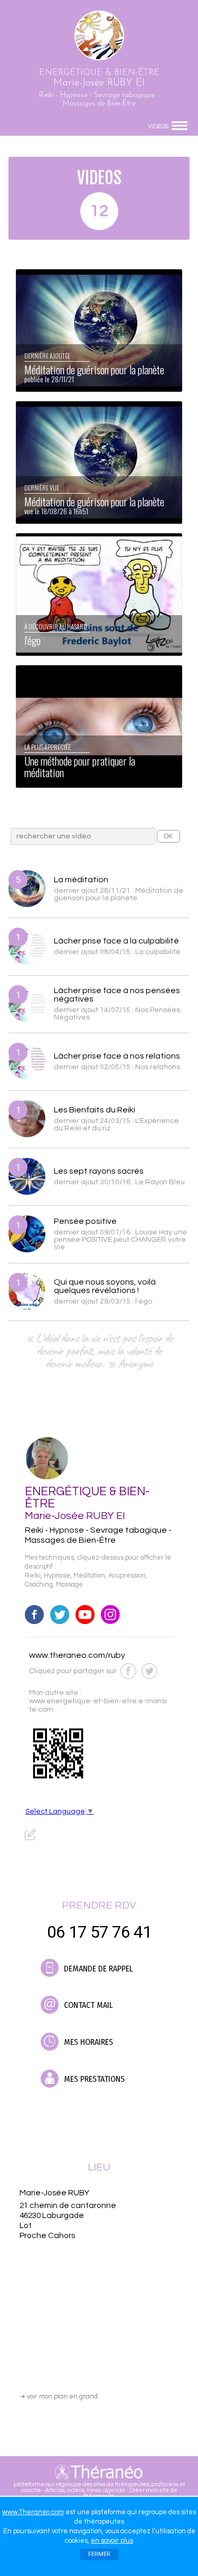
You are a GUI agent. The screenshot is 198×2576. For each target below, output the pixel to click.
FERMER (99, 2554)
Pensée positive (85, 1221)
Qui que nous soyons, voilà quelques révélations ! (105, 1286)
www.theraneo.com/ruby (77, 1655)
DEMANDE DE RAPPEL (97, 1969)
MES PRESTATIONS (93, 2079)
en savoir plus (112, 2541)
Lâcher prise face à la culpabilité (116, 941)
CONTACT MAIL (87, 2005)
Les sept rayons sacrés (99, 1171)
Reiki (33, 1576)
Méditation (89, 1576)
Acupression (127, 1576)
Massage (69, 1585)
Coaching (39, 1585)
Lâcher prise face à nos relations (117, 1056)
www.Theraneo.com (33, 2512)
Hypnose (57, 1576)
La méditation (81, 880)
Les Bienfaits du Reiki (95, 1110)
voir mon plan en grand (59, 2396)
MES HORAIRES (87, 2042)
